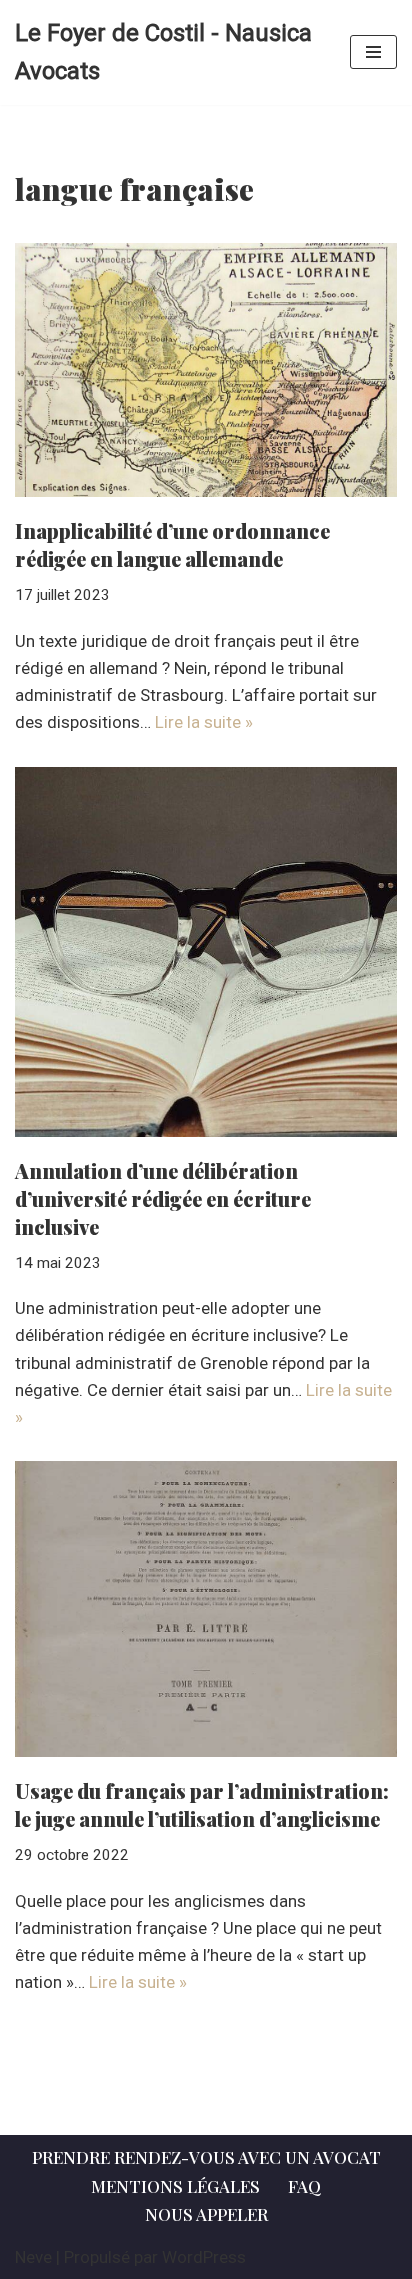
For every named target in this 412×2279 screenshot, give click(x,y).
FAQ (304, 2186)
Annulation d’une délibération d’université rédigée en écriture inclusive (163, 1198)
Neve (33, 2257)
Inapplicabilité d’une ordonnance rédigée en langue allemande (172, 544)
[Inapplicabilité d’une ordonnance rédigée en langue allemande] (206, 370)
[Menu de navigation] (373, 52)
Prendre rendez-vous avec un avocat (206, 2157)
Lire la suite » (204, 722)
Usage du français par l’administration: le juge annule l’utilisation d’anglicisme (202, 1804)
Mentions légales (175, 2186)
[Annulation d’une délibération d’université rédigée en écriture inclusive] (206, 952)
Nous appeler (206, 2214)
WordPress (204, 2257)
